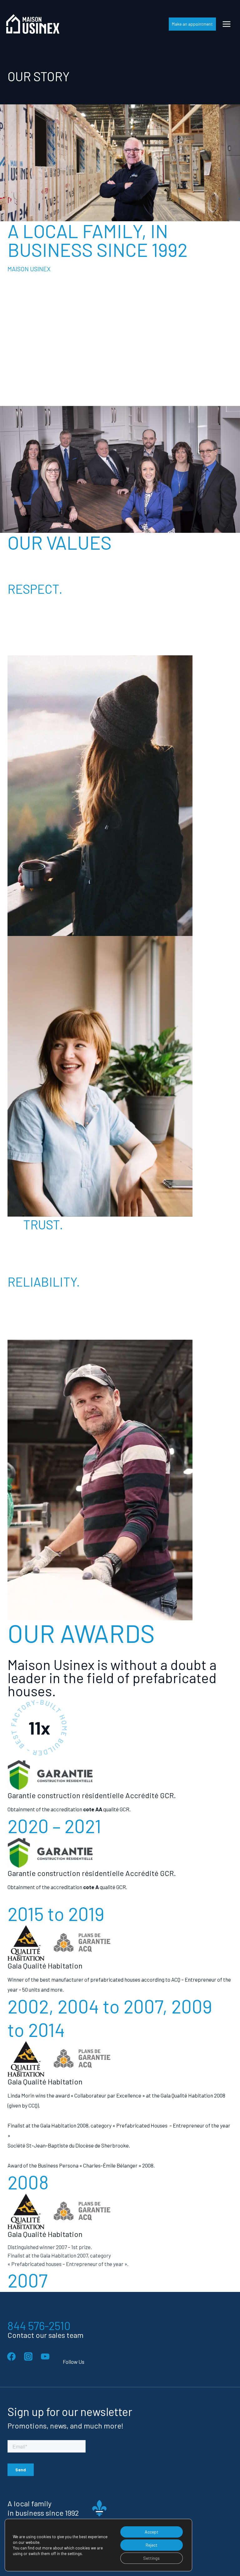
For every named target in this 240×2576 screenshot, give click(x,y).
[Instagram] (28, 2357)
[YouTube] (45, 2357)
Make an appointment (192, 24)
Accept (152, 2532)
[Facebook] (11, 2357)
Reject (152, 2545)
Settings (151, 2558)
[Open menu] (226, 24)
